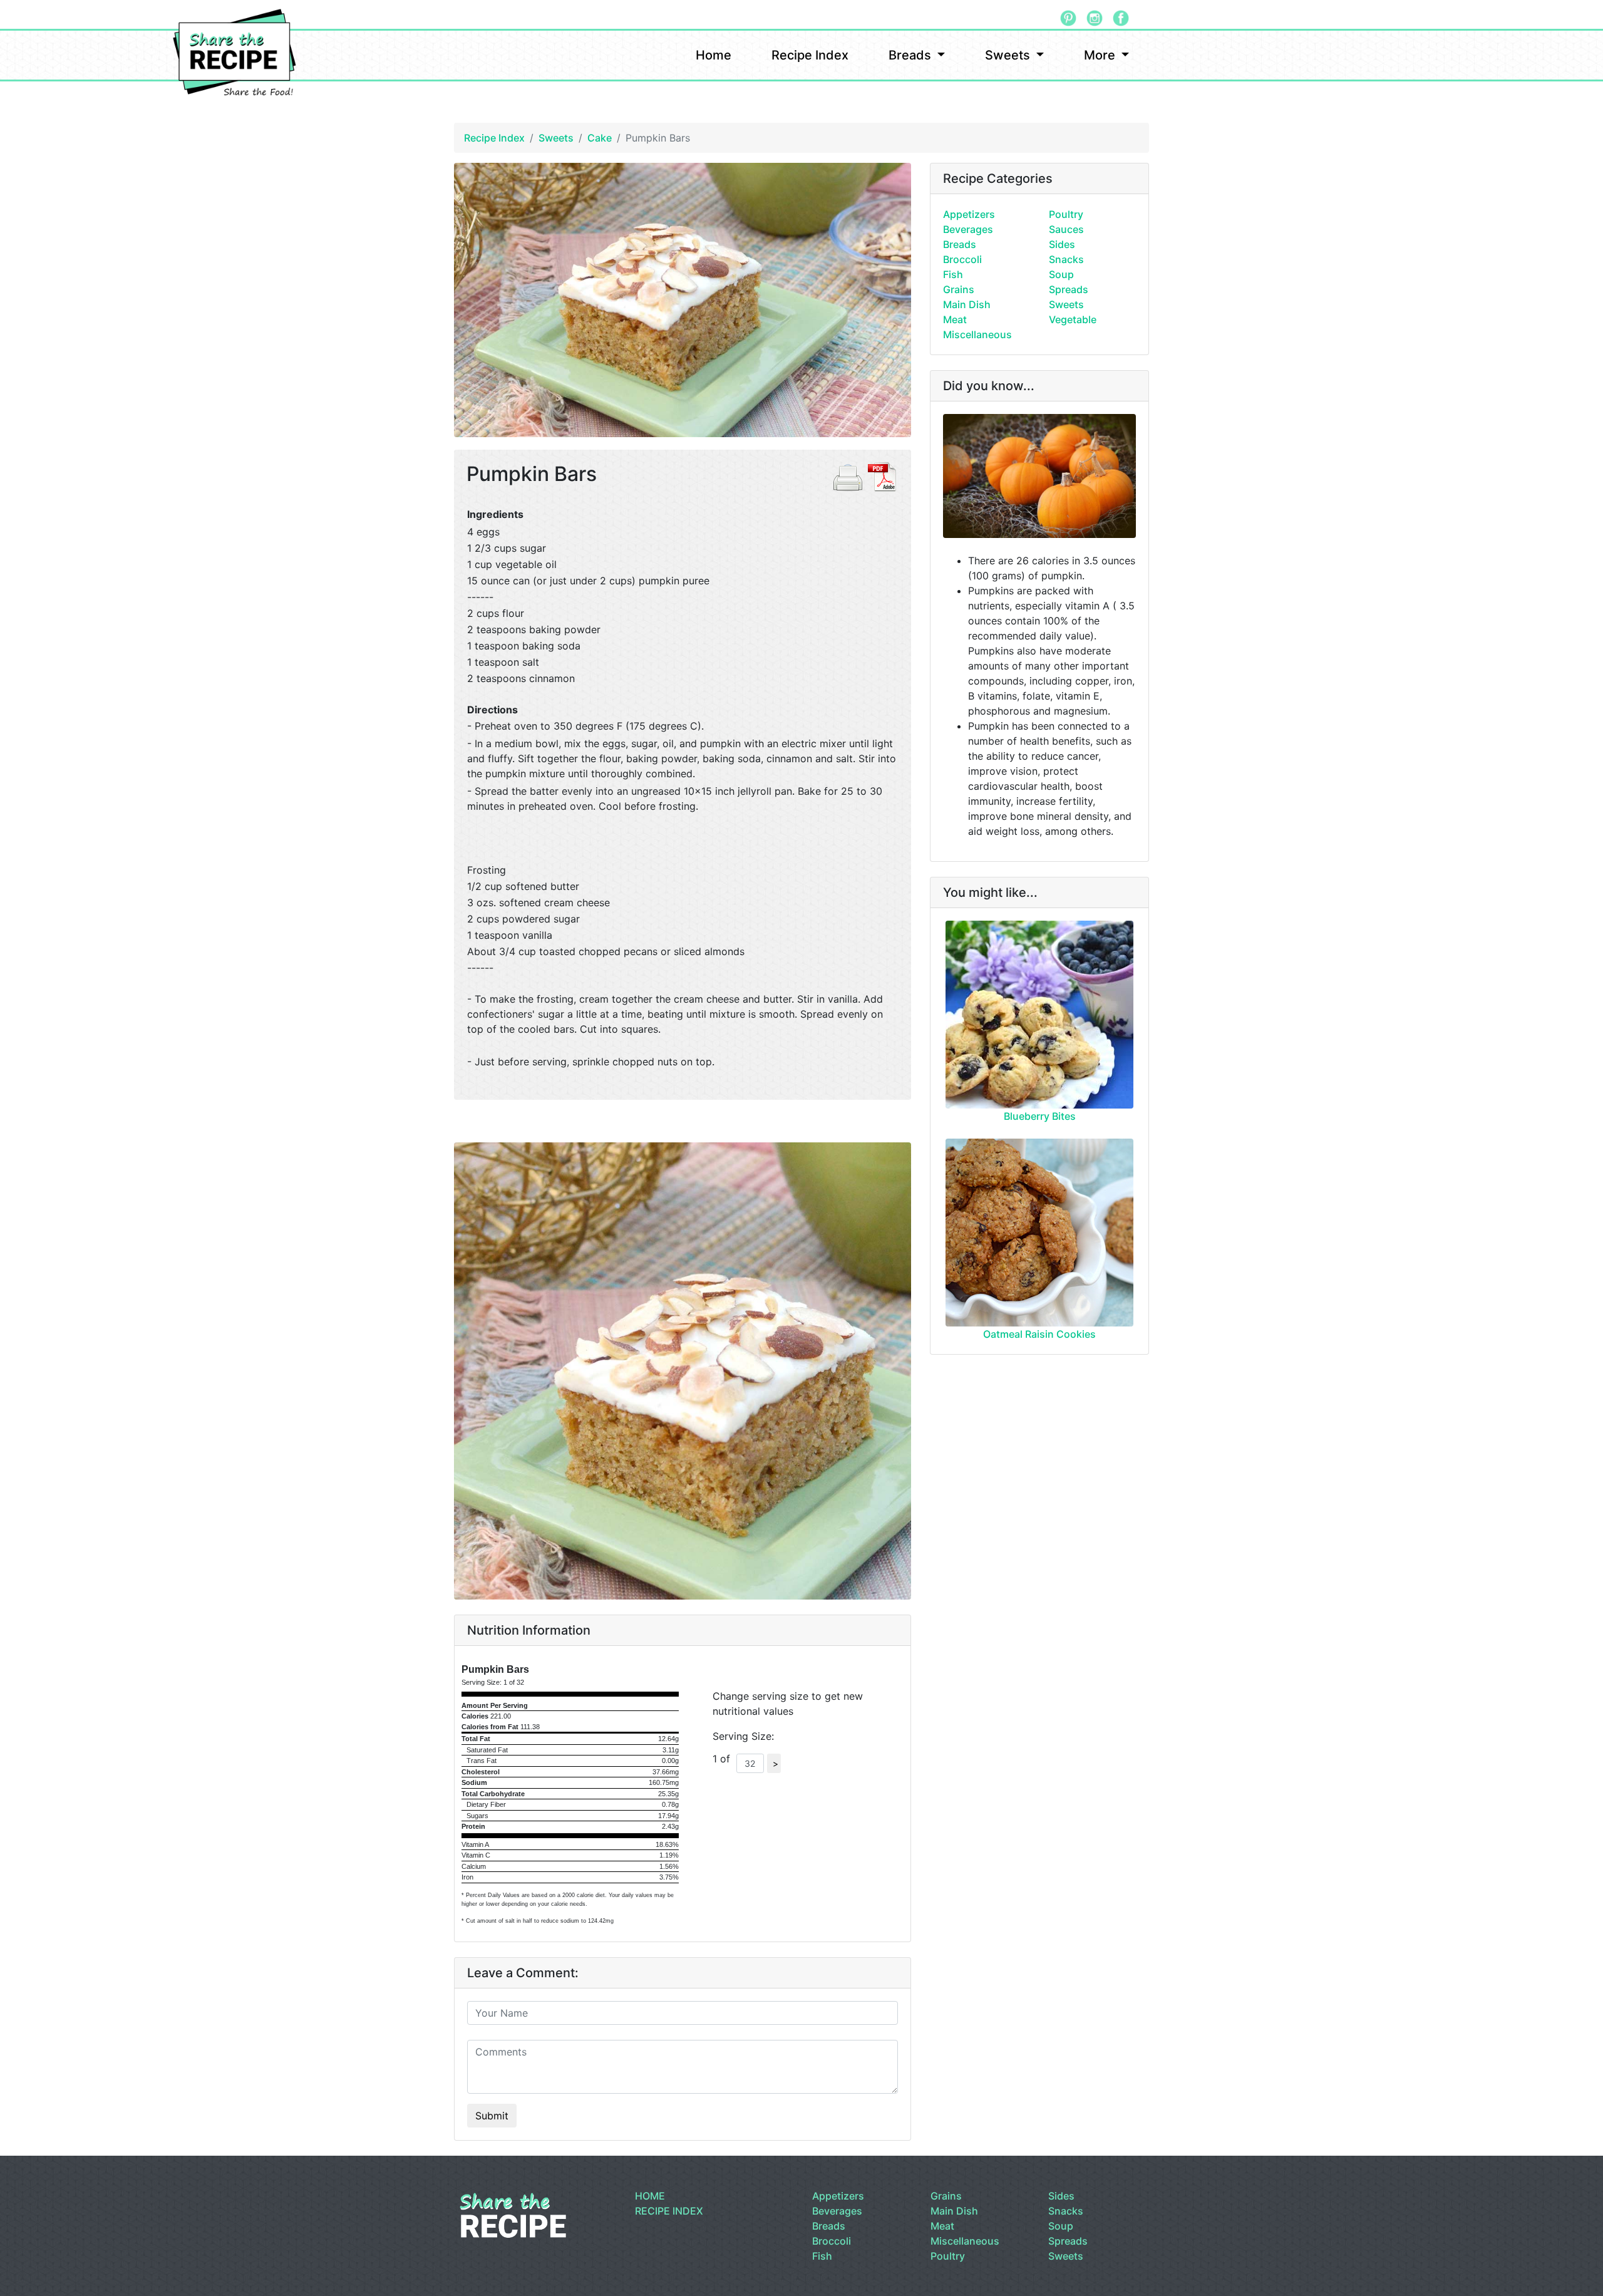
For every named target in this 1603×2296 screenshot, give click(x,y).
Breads (911, 55)
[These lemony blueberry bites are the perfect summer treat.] (1039, 1015)
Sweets (1009, 55)
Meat (955, 319)
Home (714, 55)
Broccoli (962, 259)
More (1101, 55)
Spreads (1069, 289)
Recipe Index (810, 55)
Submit (492, 2116)
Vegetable (1073, 319)
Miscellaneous (977, 334)
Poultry (1066, 214)
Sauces (1066, 229)
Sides (1062, 244)
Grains (959, 289)
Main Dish (967, 304)
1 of (724, 1759)
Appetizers (969, 214)
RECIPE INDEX (669, 2211)
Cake (600, 138)
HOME (650, 2196)
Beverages (968, 229)
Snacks (1066, 259)
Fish (953, 274)
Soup (1061, 274)
